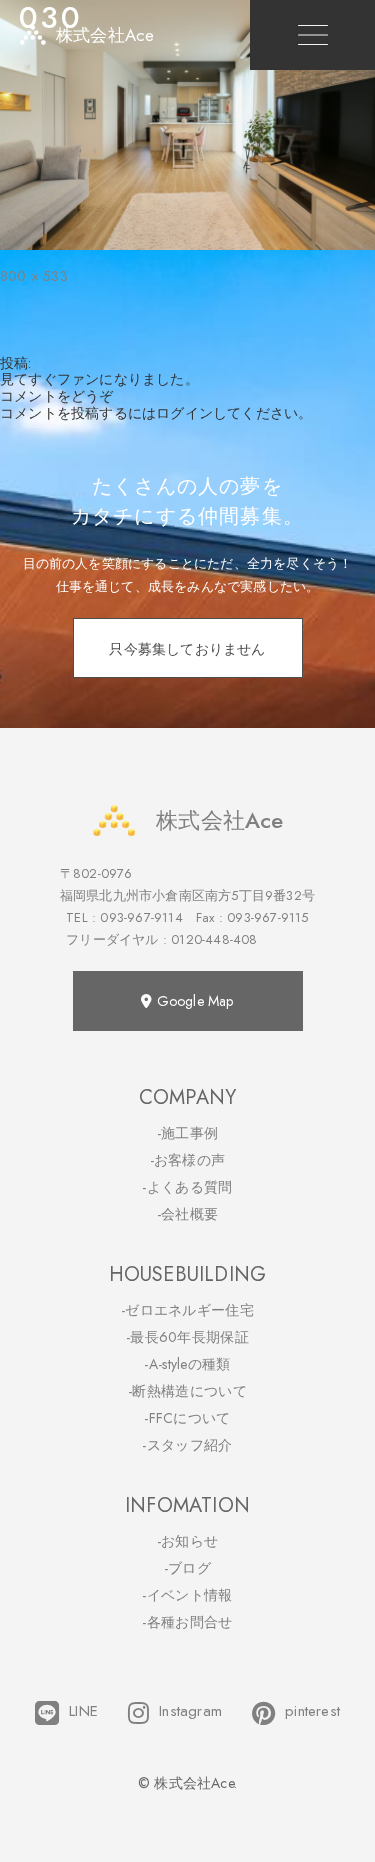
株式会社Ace (219, 820)
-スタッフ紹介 (187, 1445)
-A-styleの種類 (187, 1364)
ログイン (184, 413)
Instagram (190, 1711)
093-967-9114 (141, 917)
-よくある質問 (187, 1187)
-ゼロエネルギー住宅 (187, 1310)
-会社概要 (188, 1214)
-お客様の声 (188, 1160)
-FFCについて (187, 1418)
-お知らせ (188, 1541)
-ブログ (187, 1568)
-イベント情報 (187, 1595)
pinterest (312, 1711)
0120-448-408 (214, 939)
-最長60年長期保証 (187, 1337)
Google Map (193, 1001)
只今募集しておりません (187, 649)
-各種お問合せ (187, 1622)
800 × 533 (34, 276)
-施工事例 (188, 1133)
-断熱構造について (187, 1391)
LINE (83, 1711)
